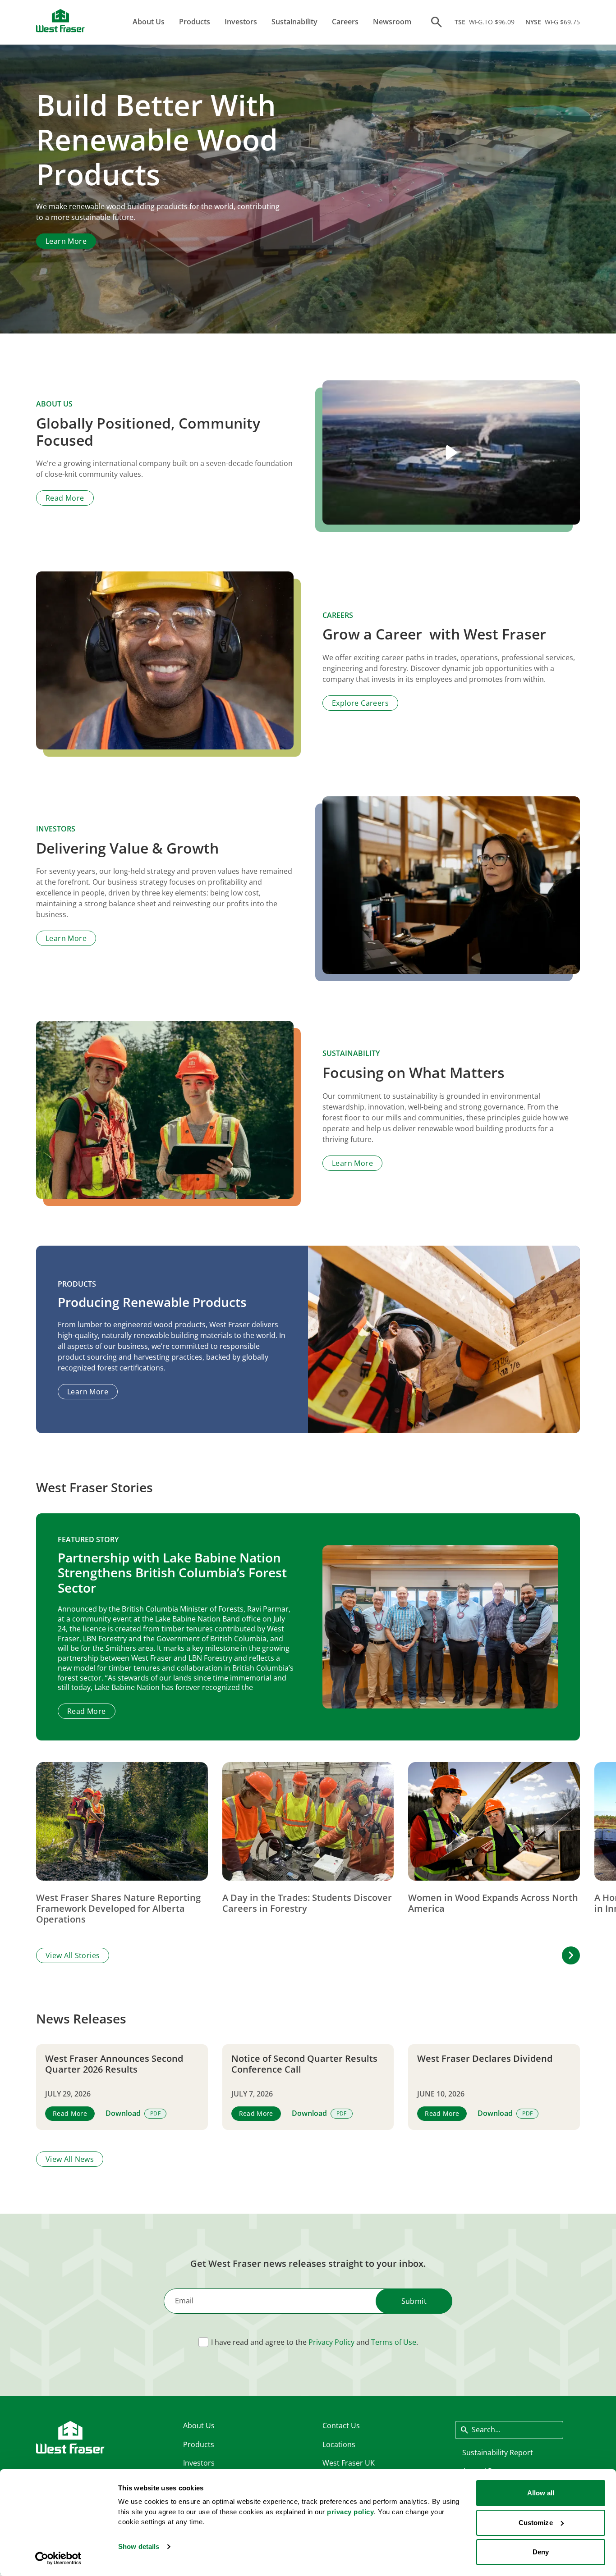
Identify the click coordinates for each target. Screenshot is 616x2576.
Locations (339, 2444)
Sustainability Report (498, 2453)
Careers (345, 22)
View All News (70, 2159)
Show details (139, 2546)
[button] (571, 1955)
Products (195, 22)
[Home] (60, 21)
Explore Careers (360, 703)
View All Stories (73, 1955)
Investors (241, 22)
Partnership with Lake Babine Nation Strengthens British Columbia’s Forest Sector (172, 1573)
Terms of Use (394, 2342)
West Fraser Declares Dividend (485, 2059)
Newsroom (392, 22)
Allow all (541, 2493)
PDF (155, 2113)
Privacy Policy (331, 2342)
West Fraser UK (349, 2463)
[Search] (437, 22)
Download (123, 2113)
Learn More (66, 241)
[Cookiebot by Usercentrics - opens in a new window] (58, 2558)
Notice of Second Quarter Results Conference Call (304, 2064)
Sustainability (294, 22)
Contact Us (341, 2425)
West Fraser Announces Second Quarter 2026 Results (114, 2064)
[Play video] (451, 453)
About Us (149, 22)
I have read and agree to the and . (315, 2342)
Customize (536, 2523)
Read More (65, 498)
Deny (541, 2552)
